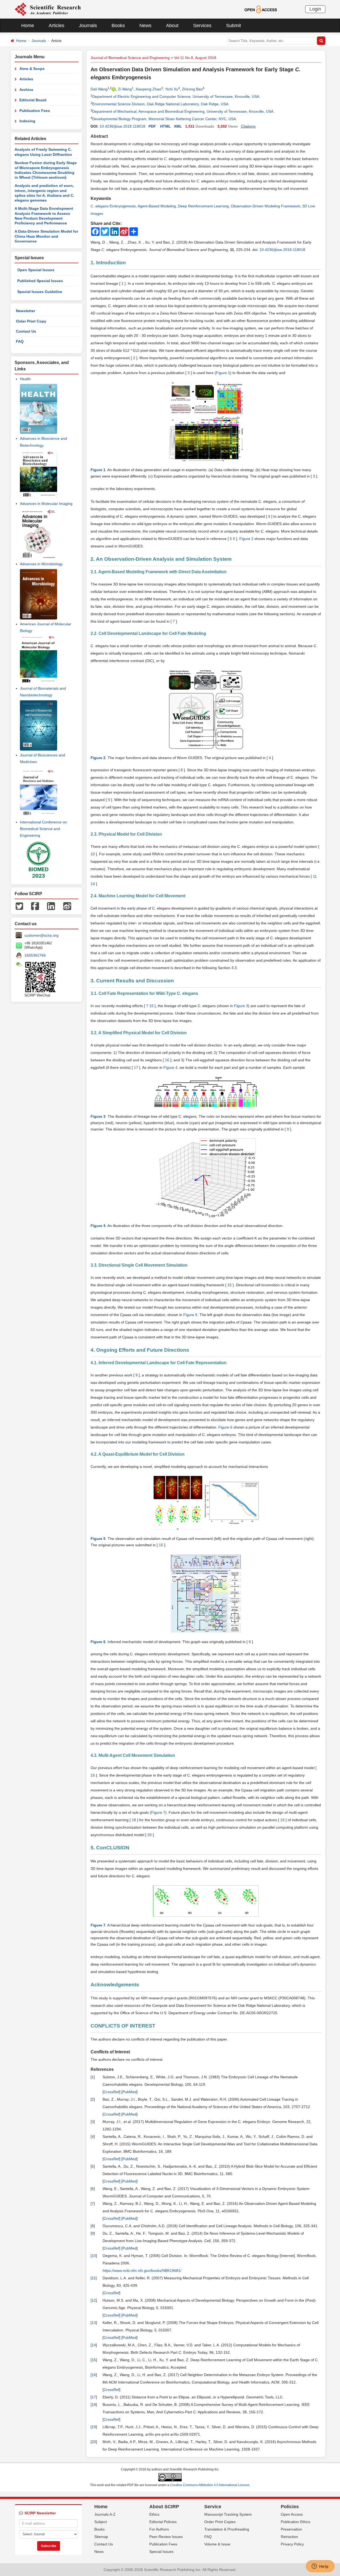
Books (118, 26)
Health (25, 379)
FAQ (20, 341)
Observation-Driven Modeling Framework (265, 206)
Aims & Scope (32, 69)
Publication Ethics (296, 2522)
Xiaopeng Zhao (148, 89)
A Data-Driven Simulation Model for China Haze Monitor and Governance (46, 236)
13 (94, 2323)
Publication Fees (35, 111)
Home (28, 26)
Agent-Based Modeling (157, 206)
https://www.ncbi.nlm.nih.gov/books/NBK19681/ (142, 2271)
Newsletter (25, 311)
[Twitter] (19, 906)
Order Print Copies (220, 2522)
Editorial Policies (163, 2522)
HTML (165, 126)
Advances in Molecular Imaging (46, 504)
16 (167, 1060)
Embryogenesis (113, 206)
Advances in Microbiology (41, 564)
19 (282, 1820)
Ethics (154, 2514)
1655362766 (35, 955)
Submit (233, 26)
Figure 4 (170, 1067)
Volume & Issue (217, 2544)
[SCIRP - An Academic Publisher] (48, 9)
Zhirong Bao (192, 89)
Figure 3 (241, 1006)
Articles (56, 26)
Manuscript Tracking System (228, 2514)
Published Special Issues (40, 281)
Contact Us (26, 331)
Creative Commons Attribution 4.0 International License (210, 2485)
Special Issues (161, 2552)
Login (315, 9)
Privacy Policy (292, 2544)
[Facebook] (35, 906)
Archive (26, 90)
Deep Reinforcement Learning (203, 206)
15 (152, 1006)
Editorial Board (33, 100)
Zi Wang (125, 89)
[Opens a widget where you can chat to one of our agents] (320, 2567)
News (145, 26)
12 (94, 2300)
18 (134, 1820)
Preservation (291, 2529)
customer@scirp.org (41, 935)
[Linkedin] (51, 906)
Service (213, 2507)
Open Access (292, 2514)
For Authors (159, 2529)
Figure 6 (225, 1427)
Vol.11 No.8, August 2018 (195, 58)
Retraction (289, 2537)
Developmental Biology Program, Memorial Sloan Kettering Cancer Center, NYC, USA (164, 119)
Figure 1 (223, 373)
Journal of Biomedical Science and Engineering (130, 58)
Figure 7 (158, 1812)
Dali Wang (99, 89)
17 (136, 1067)
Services (202, 26)
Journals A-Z (105, 2514)
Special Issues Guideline (40, 292)
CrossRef (111, 2092)
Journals (88, 26)
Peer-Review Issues (166, 2537)
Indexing (27, 121)
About (172, 26)
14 (93, 884)
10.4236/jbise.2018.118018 (122, 126)
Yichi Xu (172, 89)
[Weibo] (67, 906)
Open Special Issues (36, 270)
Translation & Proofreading (227, 2529)
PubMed (129, 2092)
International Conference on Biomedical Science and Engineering (43, 829)
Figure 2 (246, 539)
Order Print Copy (31, 321)
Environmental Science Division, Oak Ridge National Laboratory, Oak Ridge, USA (160, 104)
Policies (290, 2507)
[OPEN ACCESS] (261, 9)
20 (150, 1835)
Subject (101, 2522)
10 (93, 854)
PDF (152, 126)
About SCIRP (164, 2507)
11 (314, 876)
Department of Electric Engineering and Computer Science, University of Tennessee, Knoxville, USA (176, 97)
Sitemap (101, 2537)
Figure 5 (190, 1315)
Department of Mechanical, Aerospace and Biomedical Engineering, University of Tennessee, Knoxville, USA (183, 111)
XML (178, 126)
